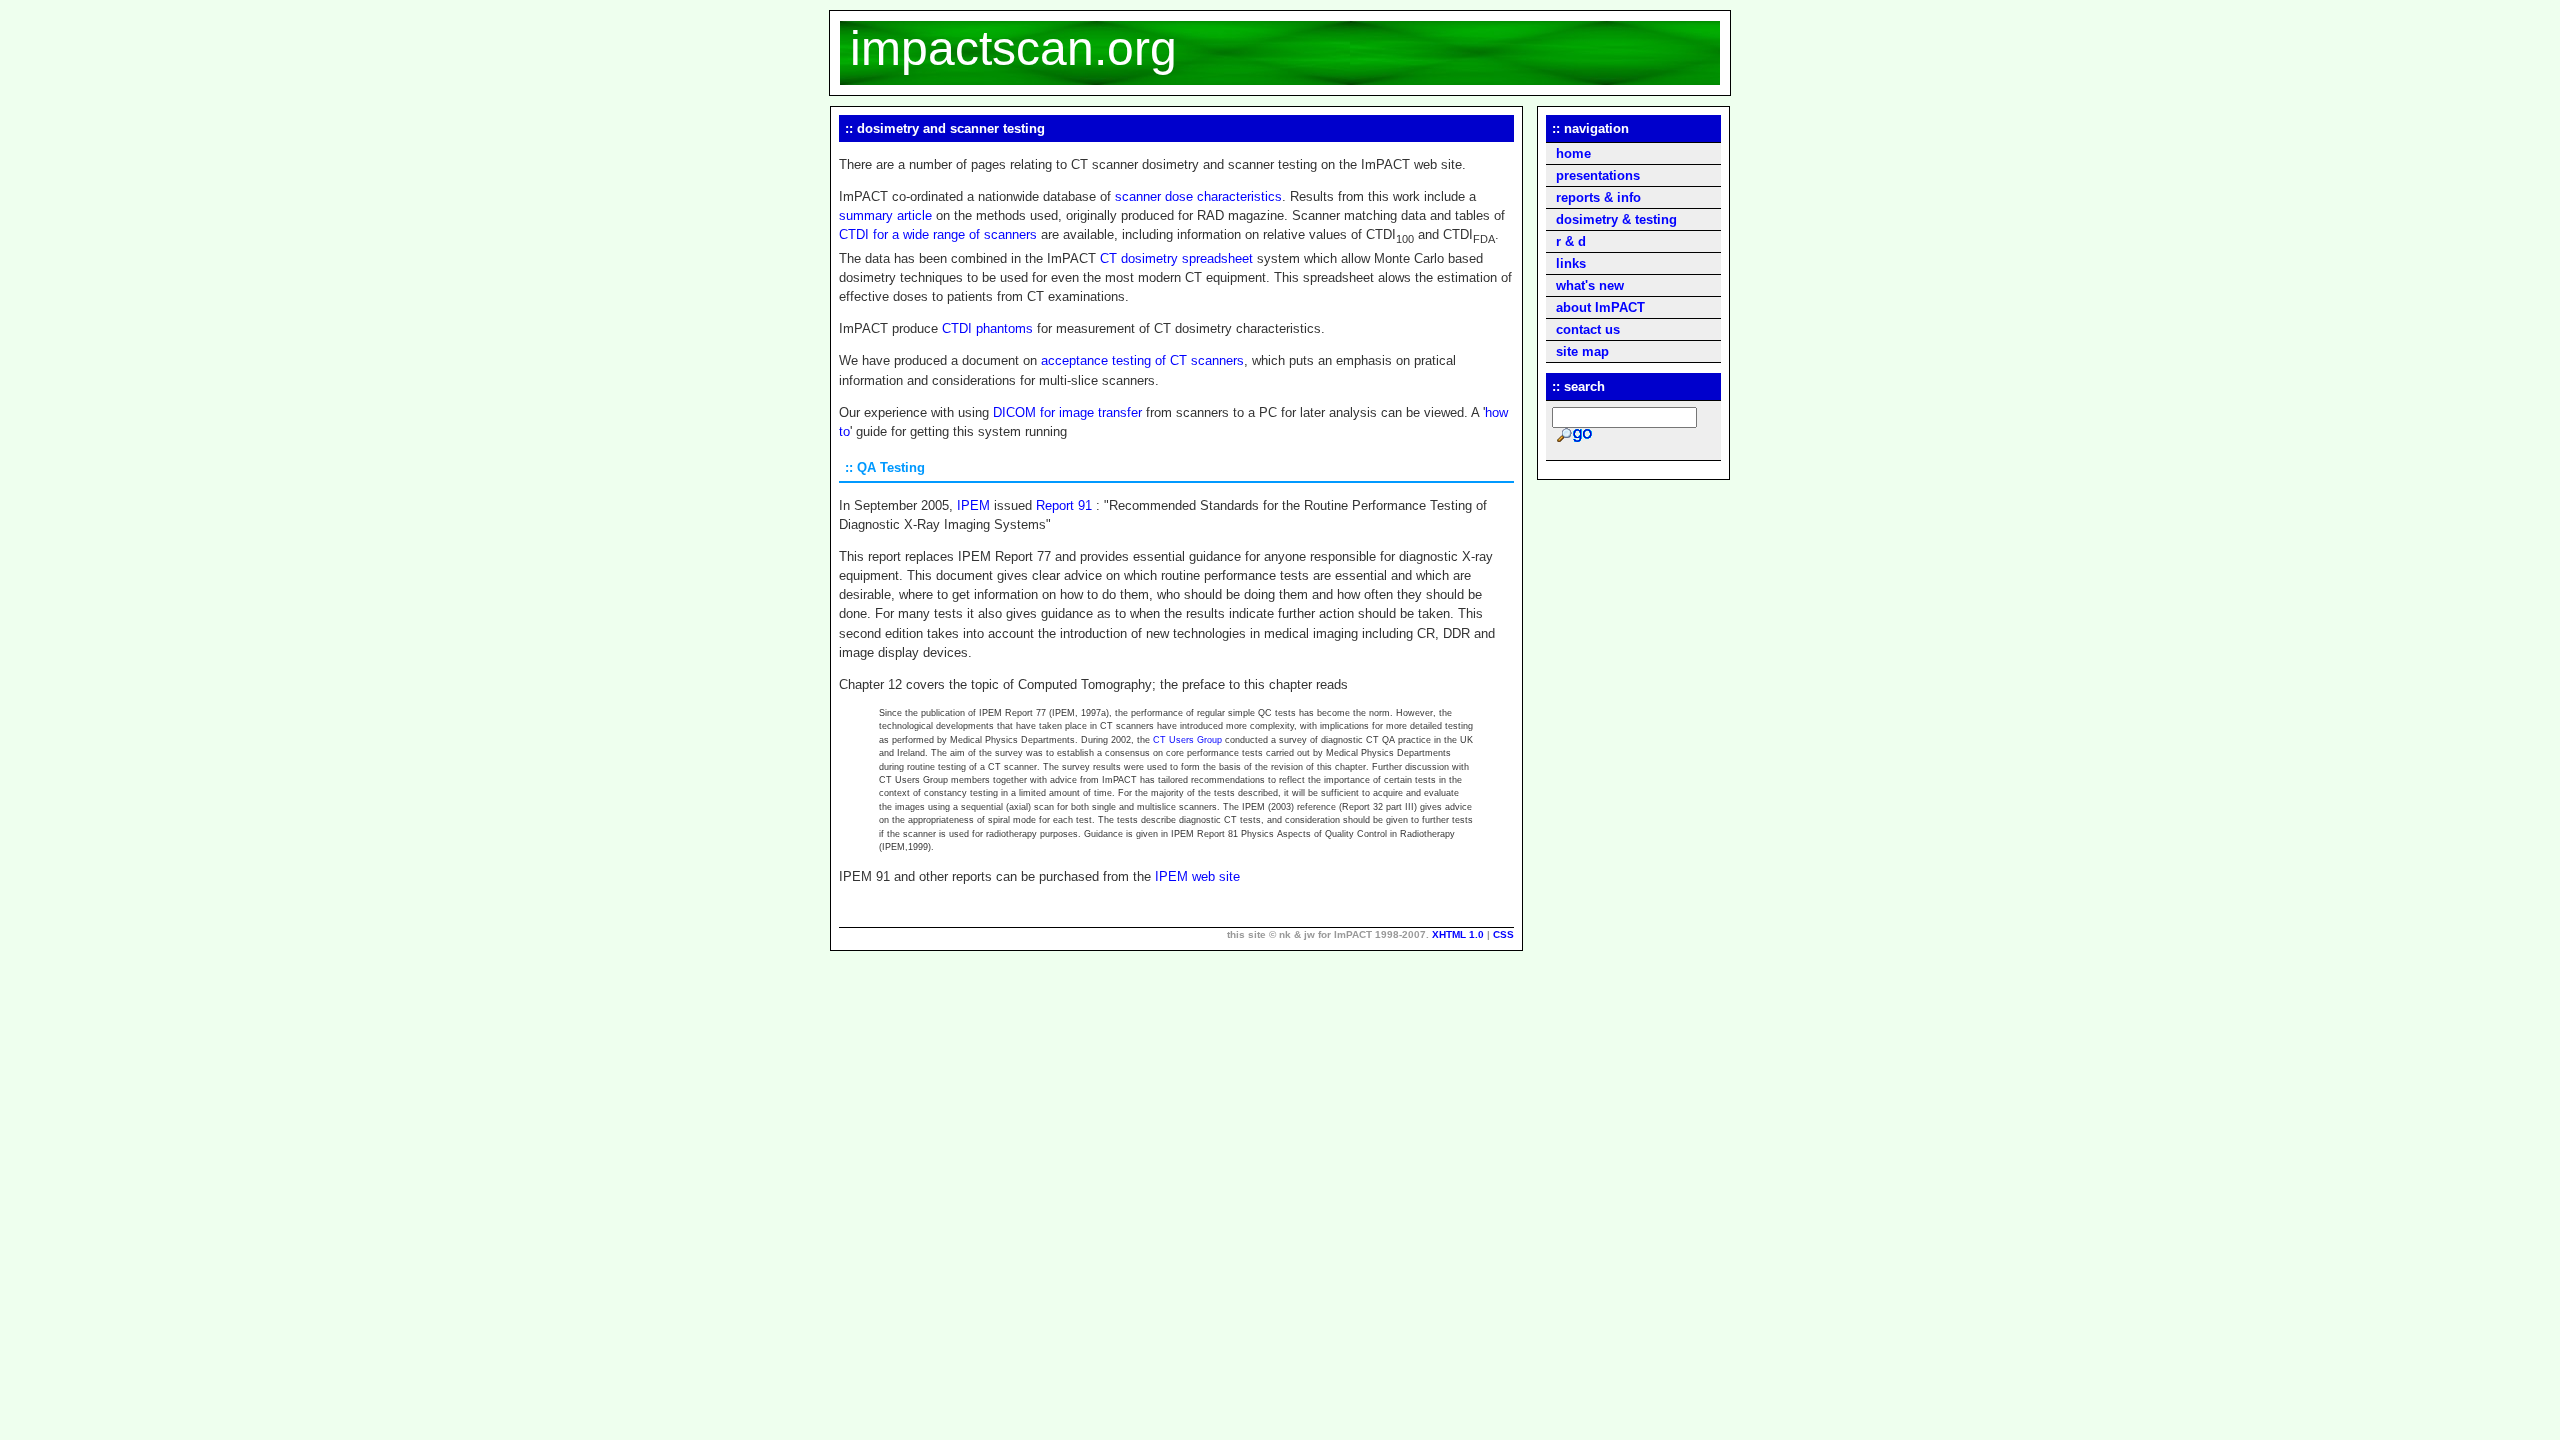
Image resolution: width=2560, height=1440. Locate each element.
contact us (1588, 329)
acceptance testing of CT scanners (1142, 360)
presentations (1598, 175)
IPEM (975, 505)
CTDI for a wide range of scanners (938, 234)
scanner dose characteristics (1198, 196)
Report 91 (1064, 505)
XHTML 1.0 (1458, 934)
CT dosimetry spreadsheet (1176, 258)
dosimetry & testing (1616, 219)
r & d (1571, 241)
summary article (885, 215)
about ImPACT (1600, 307)
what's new (1590, 285)
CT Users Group (1189, 740)
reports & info (1598, 197)
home (1573, 153)
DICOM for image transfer (1067, 412)
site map (1582, 351)
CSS (1503, 934)
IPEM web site (1197, 876)
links (1571, 263)
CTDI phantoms (987, 328)
